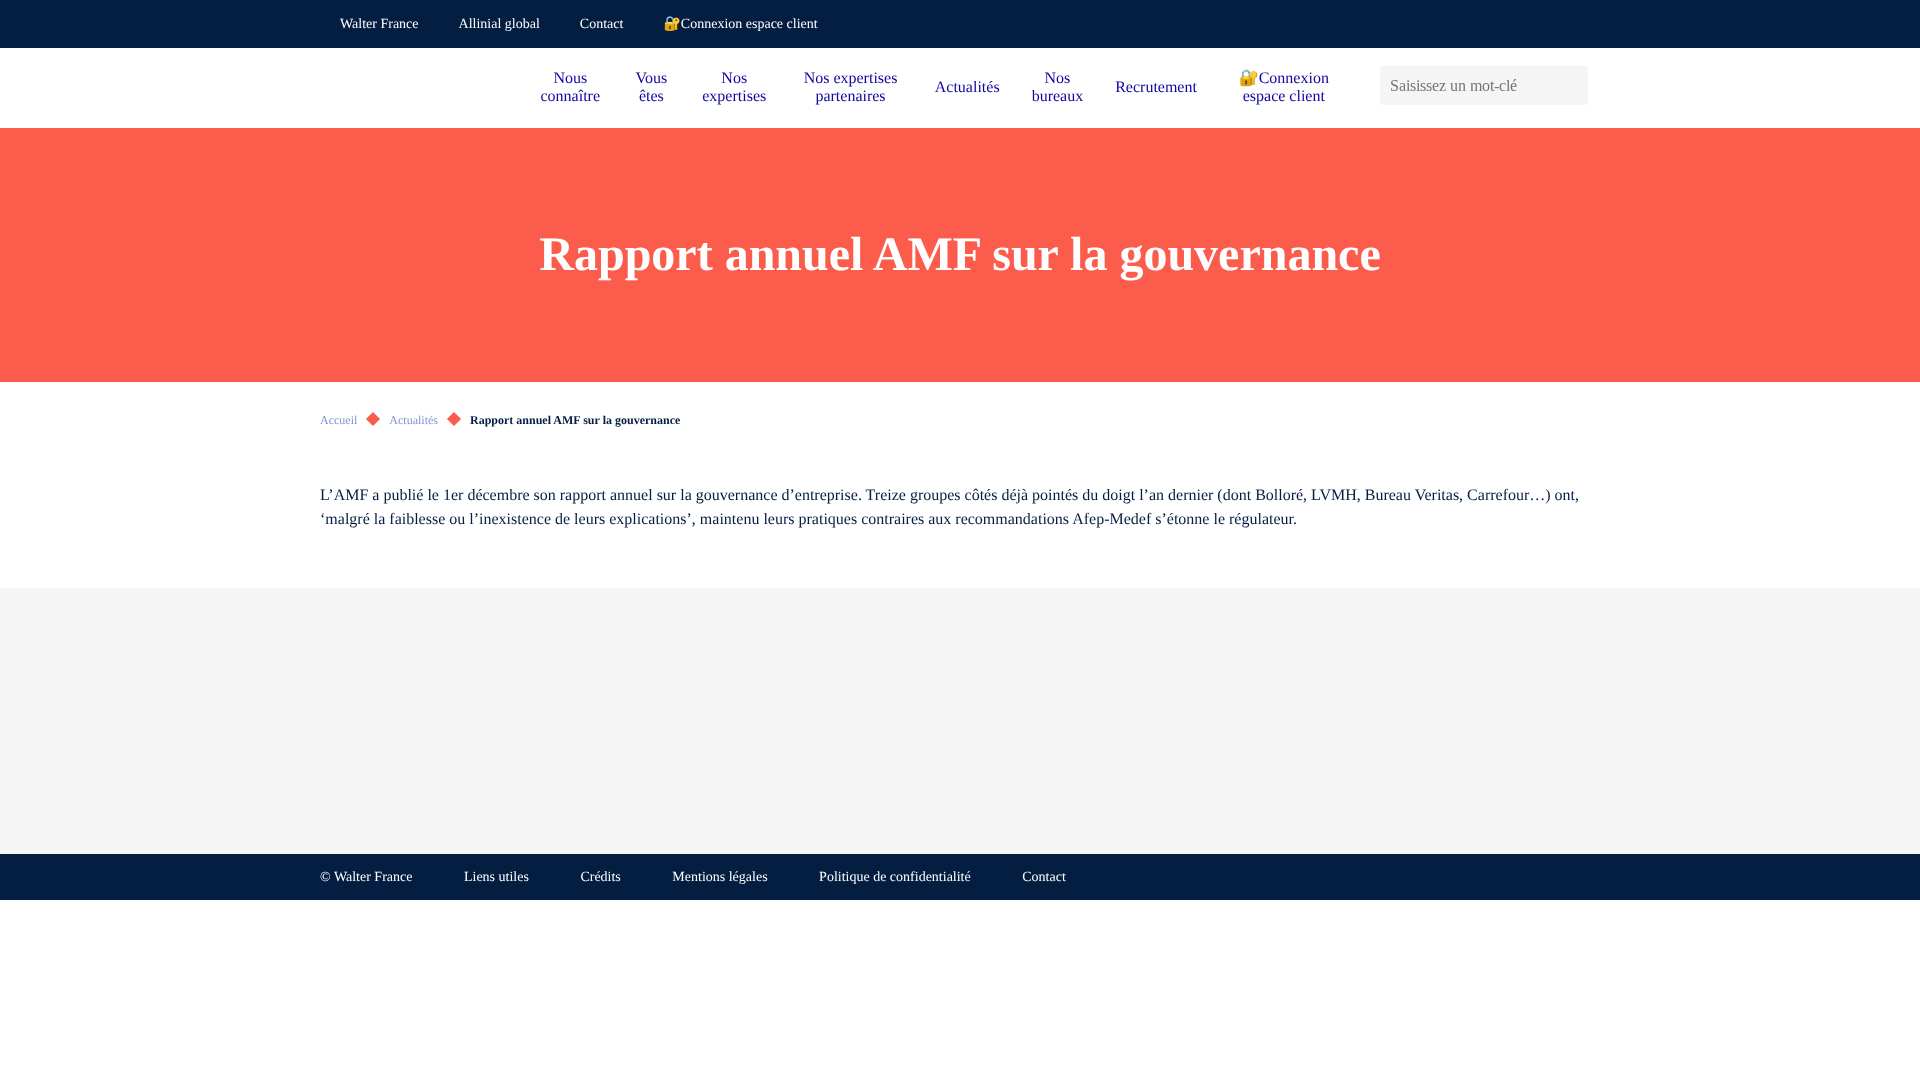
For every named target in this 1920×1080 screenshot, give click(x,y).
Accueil (338, 420)
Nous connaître (571, 87)
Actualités (967, 87)
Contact (602, 24)
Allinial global (499, 24)
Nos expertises (734, 87)
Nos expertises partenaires (851, 87)
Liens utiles (496, 877)
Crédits (600, 877)
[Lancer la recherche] (1572, 85)
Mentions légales (719, 877)
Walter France (379, 24)
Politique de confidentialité (895, 877)
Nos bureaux (1058, 87)
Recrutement (1156, 87)
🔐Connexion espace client (740, 24)
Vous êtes (652, 87)
